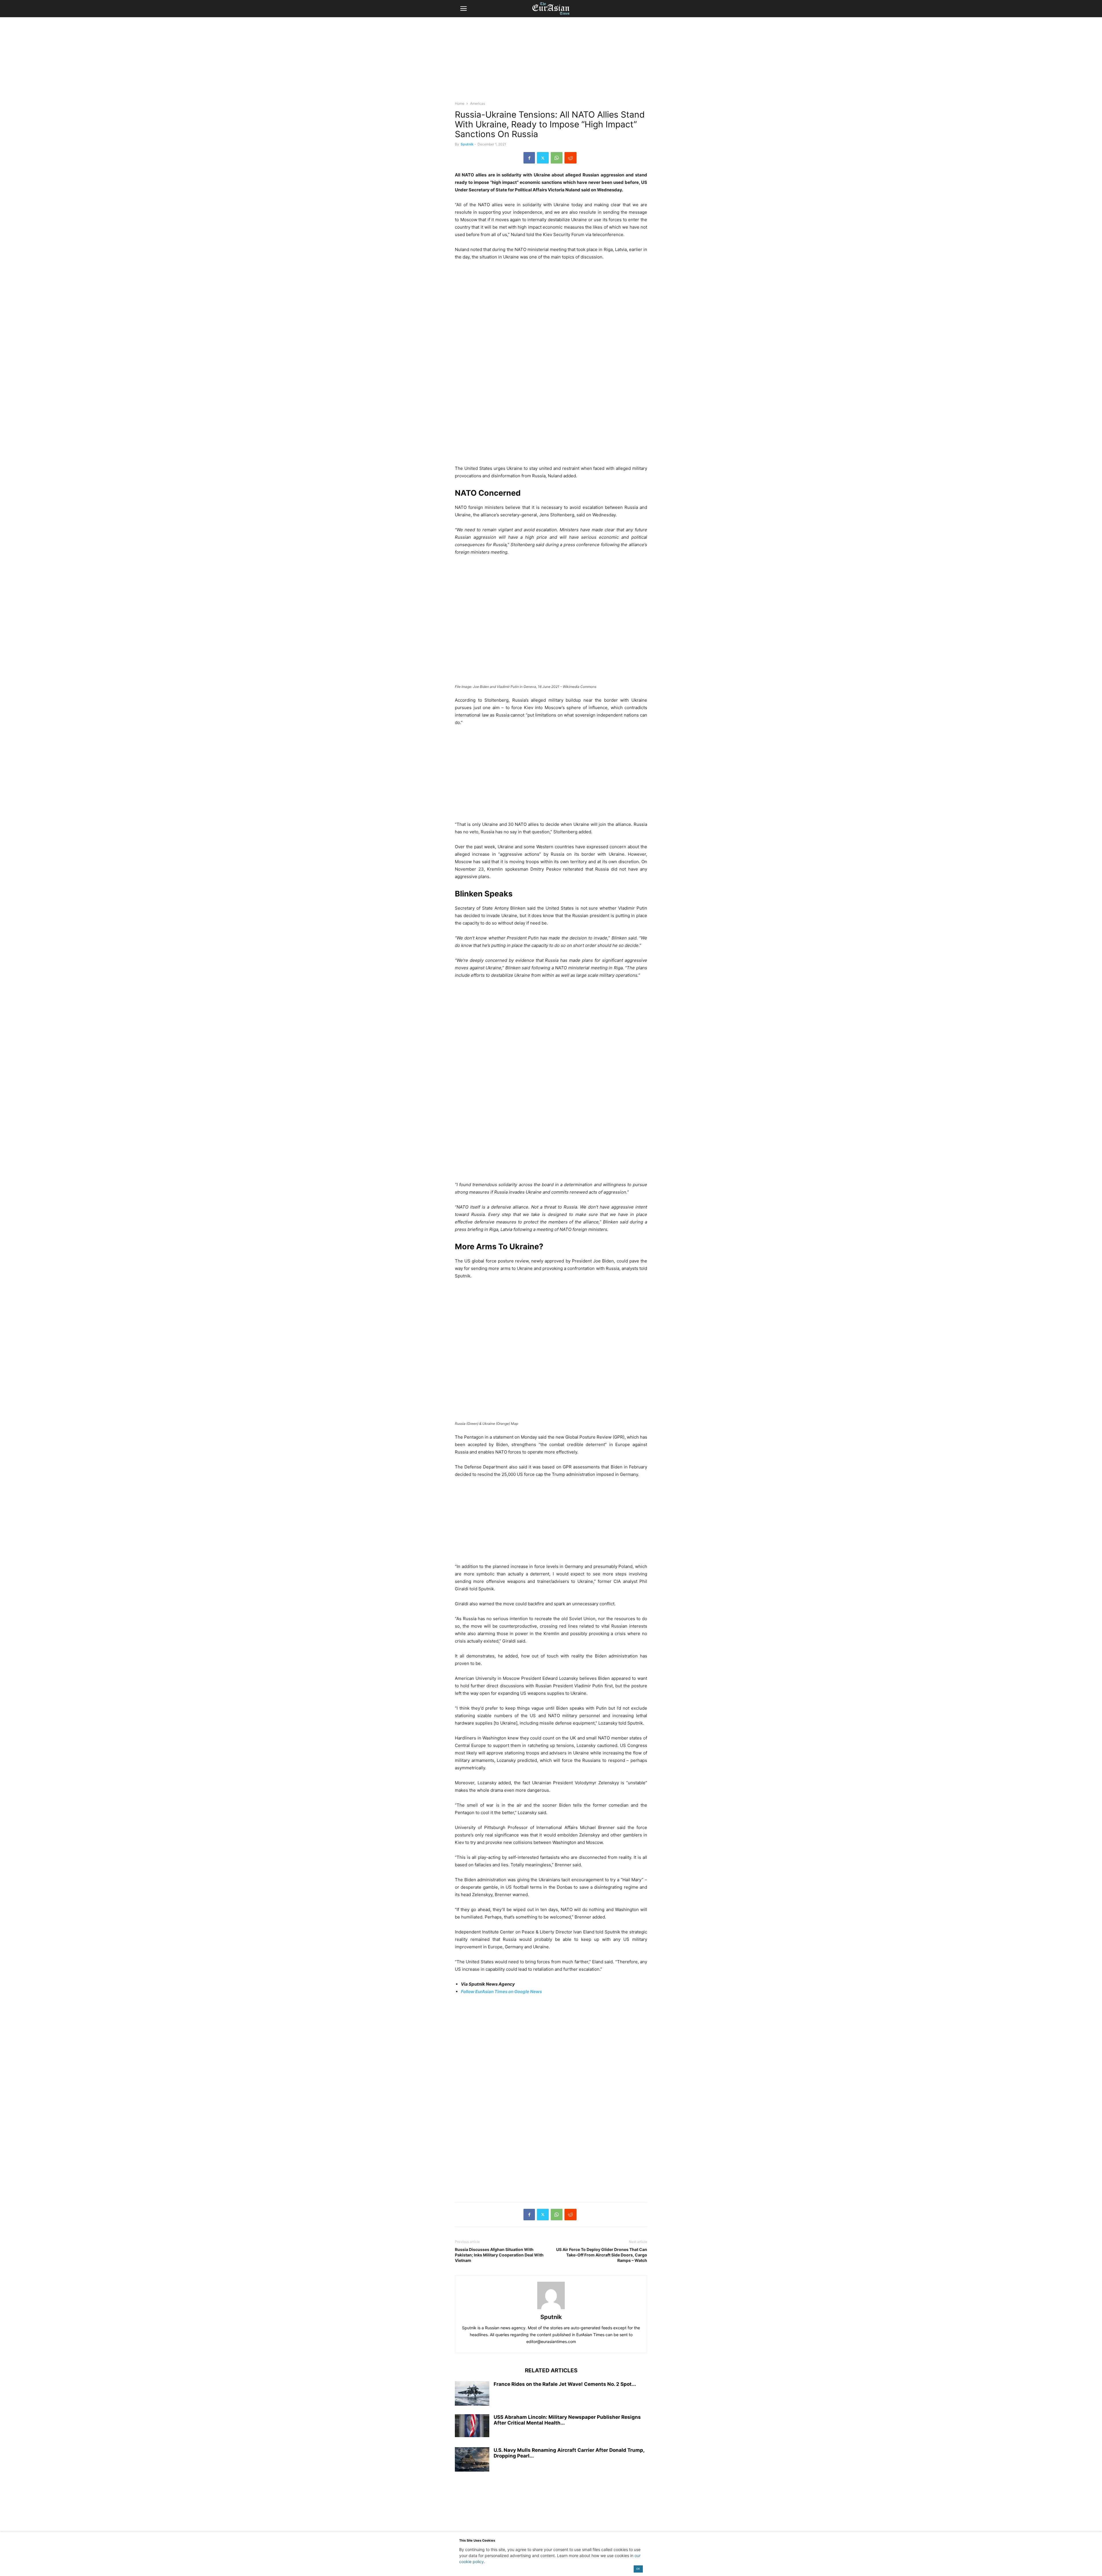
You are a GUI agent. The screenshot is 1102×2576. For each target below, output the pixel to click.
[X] (543, 158)
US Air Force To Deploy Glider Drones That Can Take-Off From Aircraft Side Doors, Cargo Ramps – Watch (602, 2255)
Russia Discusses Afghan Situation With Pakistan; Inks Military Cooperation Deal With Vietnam (499, 2255)
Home (460, 103)
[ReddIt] (571, 158)
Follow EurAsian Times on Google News (502, 1992)
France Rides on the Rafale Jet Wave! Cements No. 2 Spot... (565, 2384)
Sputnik (467, 144)
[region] (551, 62)
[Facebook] (529, 158)
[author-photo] (551, 2309)
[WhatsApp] (557, 158)
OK (638, 2569)
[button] (463, 9)
